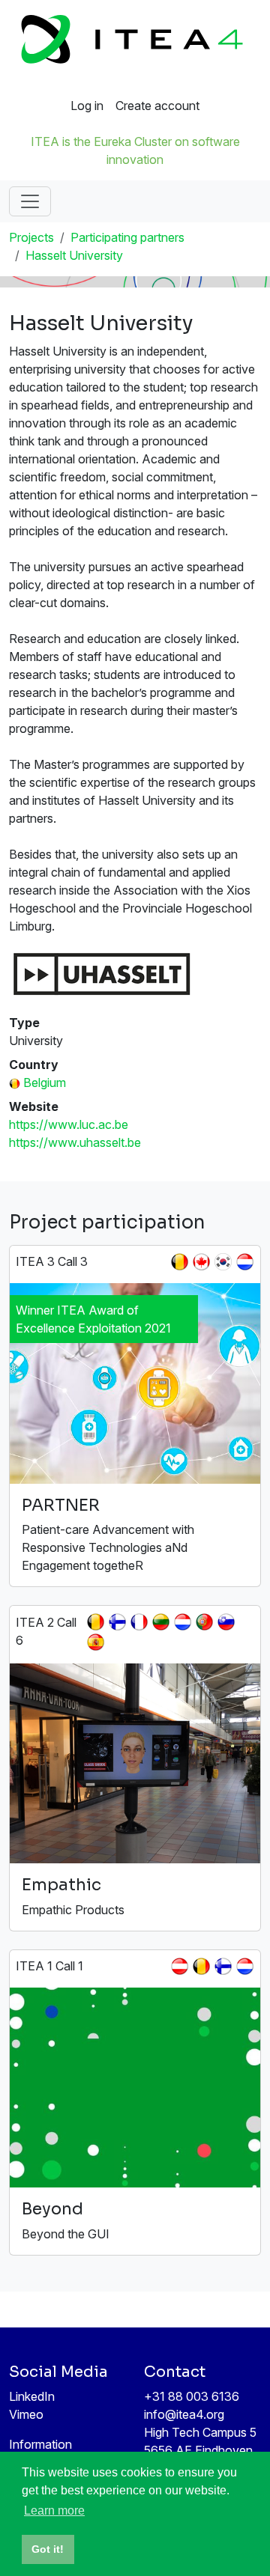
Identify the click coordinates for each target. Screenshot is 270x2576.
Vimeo (26, 2414)
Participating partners (127, 237)
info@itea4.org (184, 2414)
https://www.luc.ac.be (69, 1124)
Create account (157, 106)
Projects (31, 237)
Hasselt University (74, 255)
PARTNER (61, 1505)
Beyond (52, 2209)
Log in (87, 106)
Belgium (45, 1083)
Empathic (61, 1885)
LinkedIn (32, 2396)
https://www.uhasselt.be (75, 1142)
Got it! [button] (48, 2549)
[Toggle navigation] (30, 201)
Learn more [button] (54, 2510)
